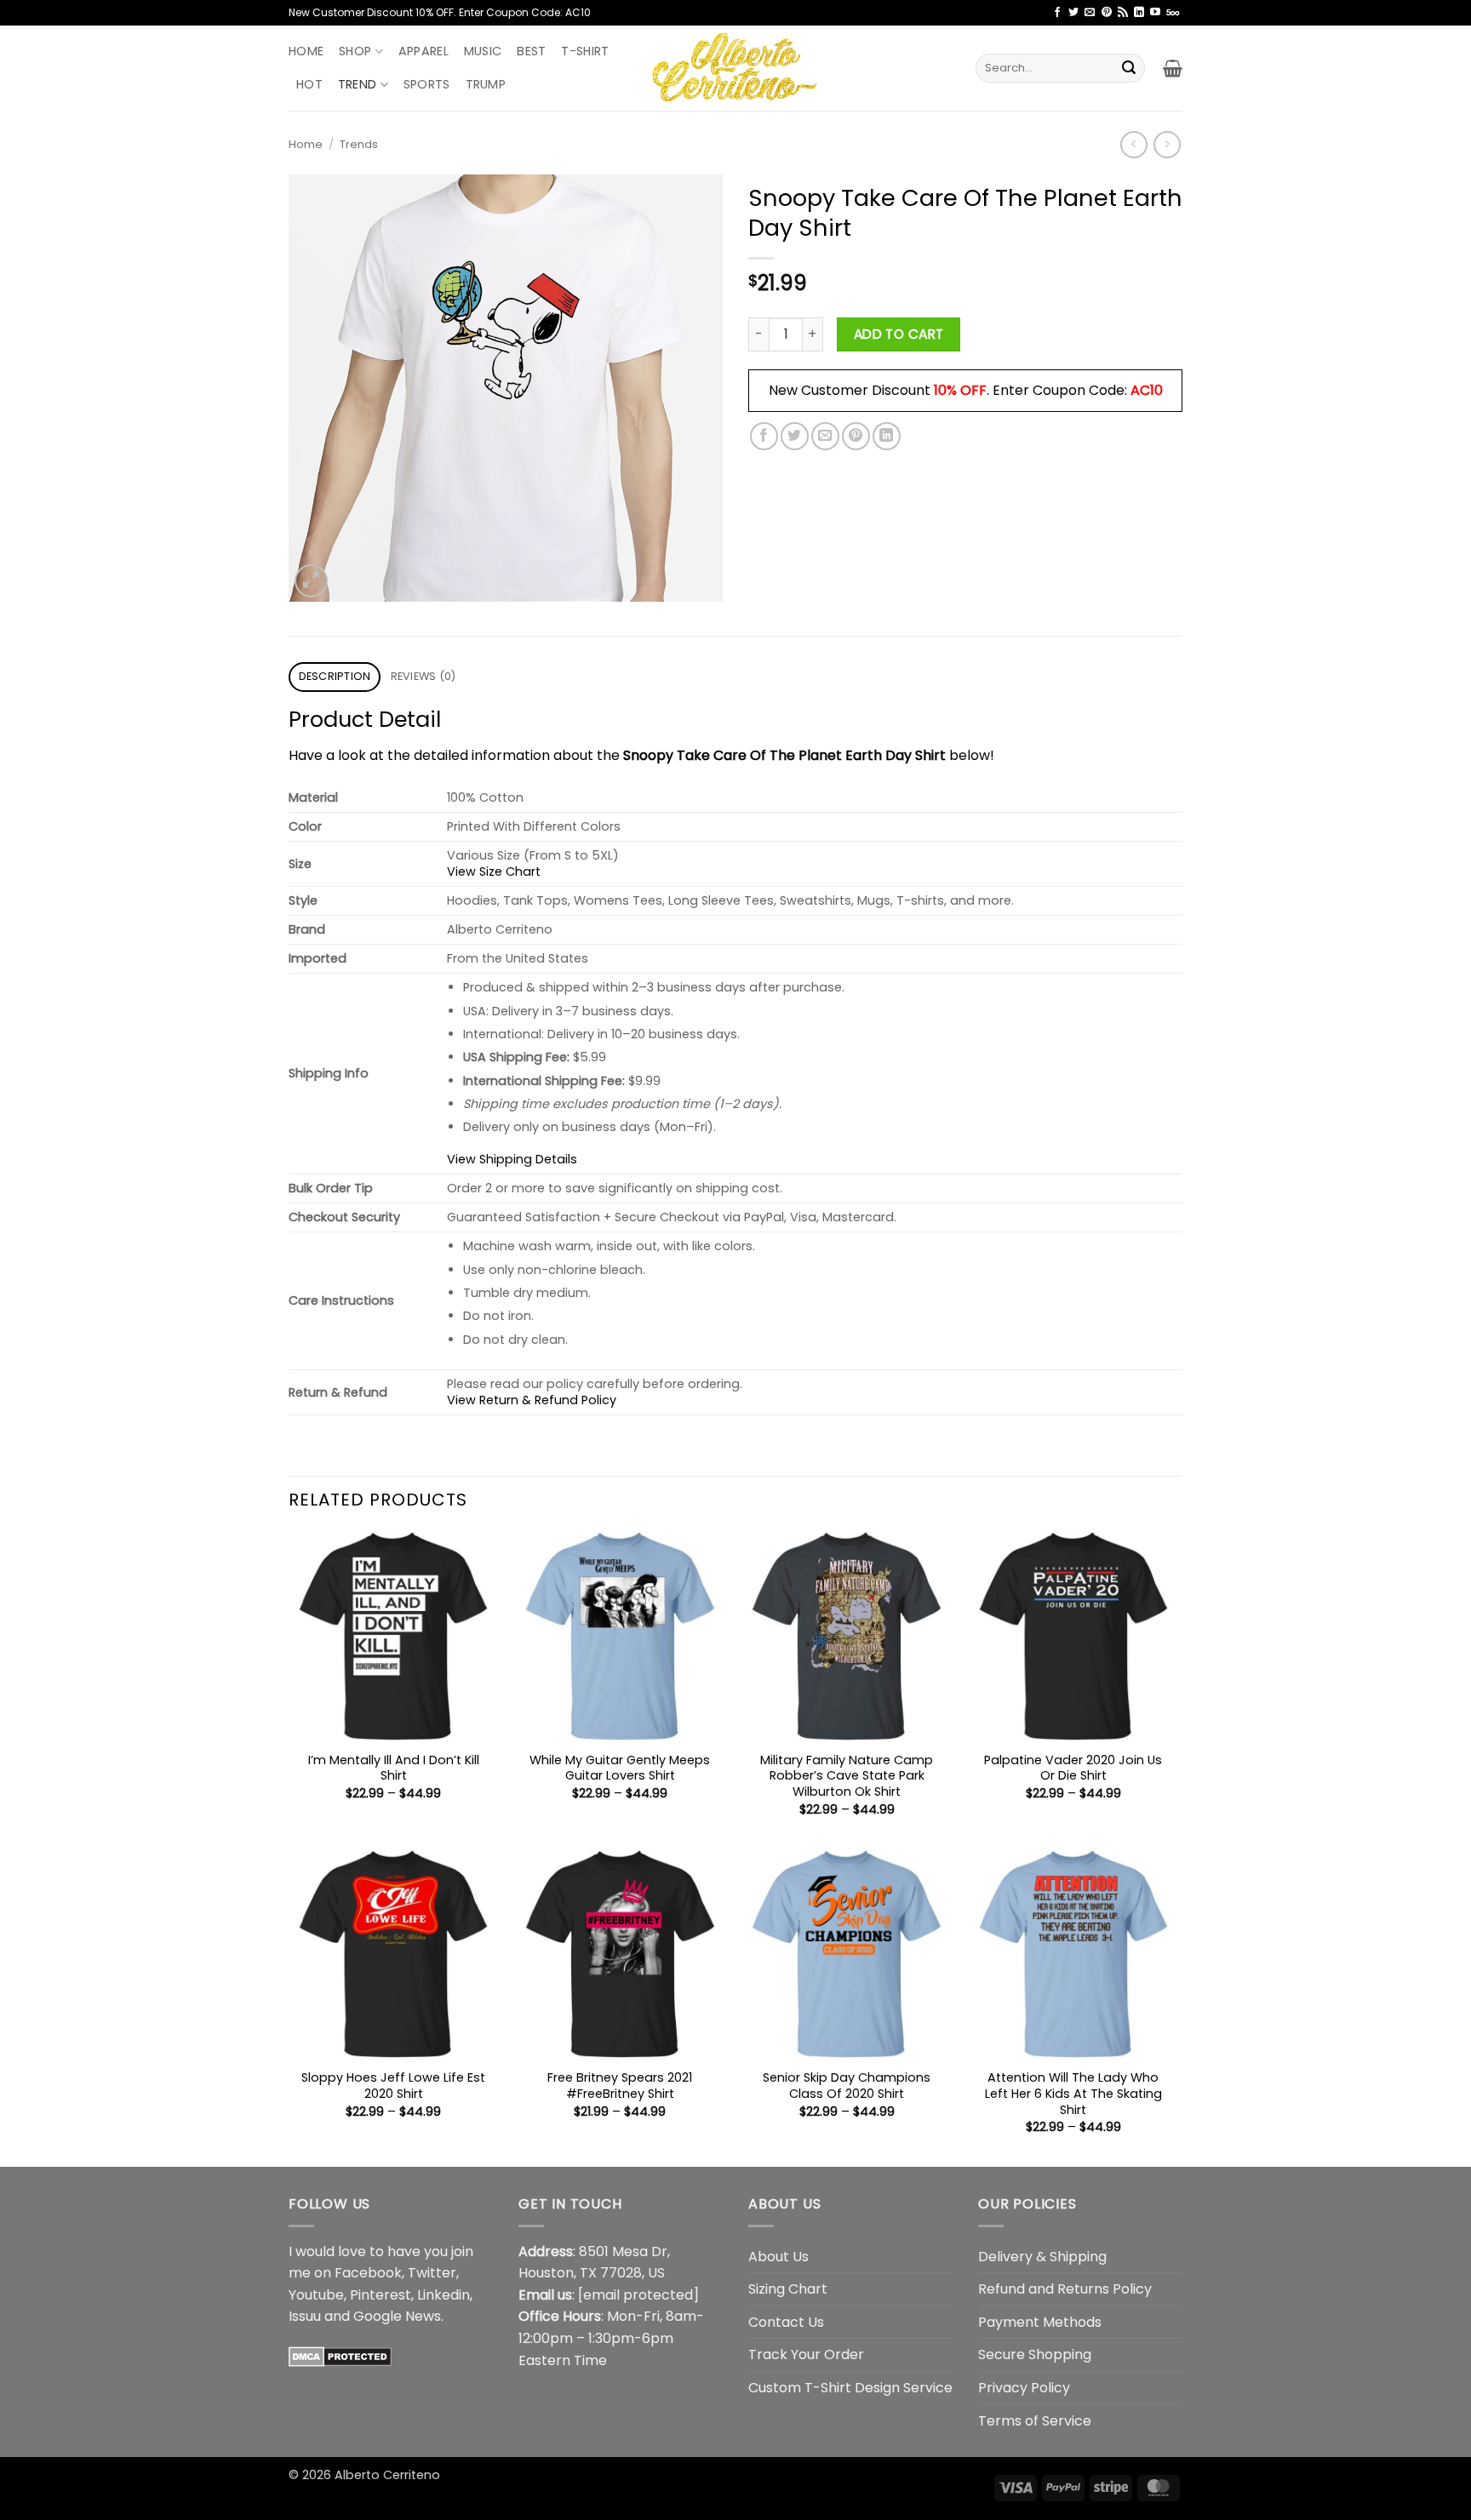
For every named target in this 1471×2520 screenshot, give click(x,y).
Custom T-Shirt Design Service (850, 2388)
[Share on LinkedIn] (887, 436)
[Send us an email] (1090, 13)
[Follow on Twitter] (1073, 13)
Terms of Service (1035, 2421)
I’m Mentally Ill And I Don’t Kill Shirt (394, 1768)
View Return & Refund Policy (532, 1400)
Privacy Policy (1024, 2388)
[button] (1173, 68)
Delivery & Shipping (1042, 2257)
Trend (357, 84)
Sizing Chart (788, 2289)
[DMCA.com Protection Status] (340, 2356)
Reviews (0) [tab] (424, 676)
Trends (359, 144)
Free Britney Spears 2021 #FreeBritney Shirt (620, 2086)
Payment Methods (1040, 2322)
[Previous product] (1167, 144)
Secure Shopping (1035, 2354)
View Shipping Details (512, 1159)
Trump (486, 84)
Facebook (368, 2273)
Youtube (316, 2295)
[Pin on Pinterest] (856, 436)
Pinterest (381, 2295)
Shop (355, 51)
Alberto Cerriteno (387, 2475)
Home (306, 51)
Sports (427, 84)
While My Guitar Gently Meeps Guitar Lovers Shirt (620, 1768)
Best (531, 51)
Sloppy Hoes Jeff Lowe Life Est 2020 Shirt (393, 2086)
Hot (309, 84)
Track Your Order (806, 2354)
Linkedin (444, 2295)
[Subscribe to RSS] (1123, 13)
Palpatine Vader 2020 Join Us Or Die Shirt (1073, 1768)
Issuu (305, 2316)
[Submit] (1129, 68)
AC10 (1147, 390)
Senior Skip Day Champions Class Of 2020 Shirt (847, 2086)
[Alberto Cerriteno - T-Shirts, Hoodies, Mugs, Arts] (735, 68)
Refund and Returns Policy (1065, 2289)
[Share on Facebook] (764, 436)
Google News (397, 2316)
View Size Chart (494, 871)
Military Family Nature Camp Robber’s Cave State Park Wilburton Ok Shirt (847, 1776)
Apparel (424, 51)
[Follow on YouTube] (1155, 13)
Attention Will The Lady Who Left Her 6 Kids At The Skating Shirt (1073, 2094)
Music (483, 51)
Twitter (432, 2273)
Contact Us (786, 2322)
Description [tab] (335, 676)
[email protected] (638, 2295)
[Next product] (1133, 144)
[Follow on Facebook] (1057, 13)
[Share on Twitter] (795, 436)
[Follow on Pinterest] (1107, 13)
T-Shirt (585, 51)
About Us (778, 2257)
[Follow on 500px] (1173, 13)
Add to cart (899, 334)
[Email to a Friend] (825, 436)
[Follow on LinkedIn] (1139, 13)
